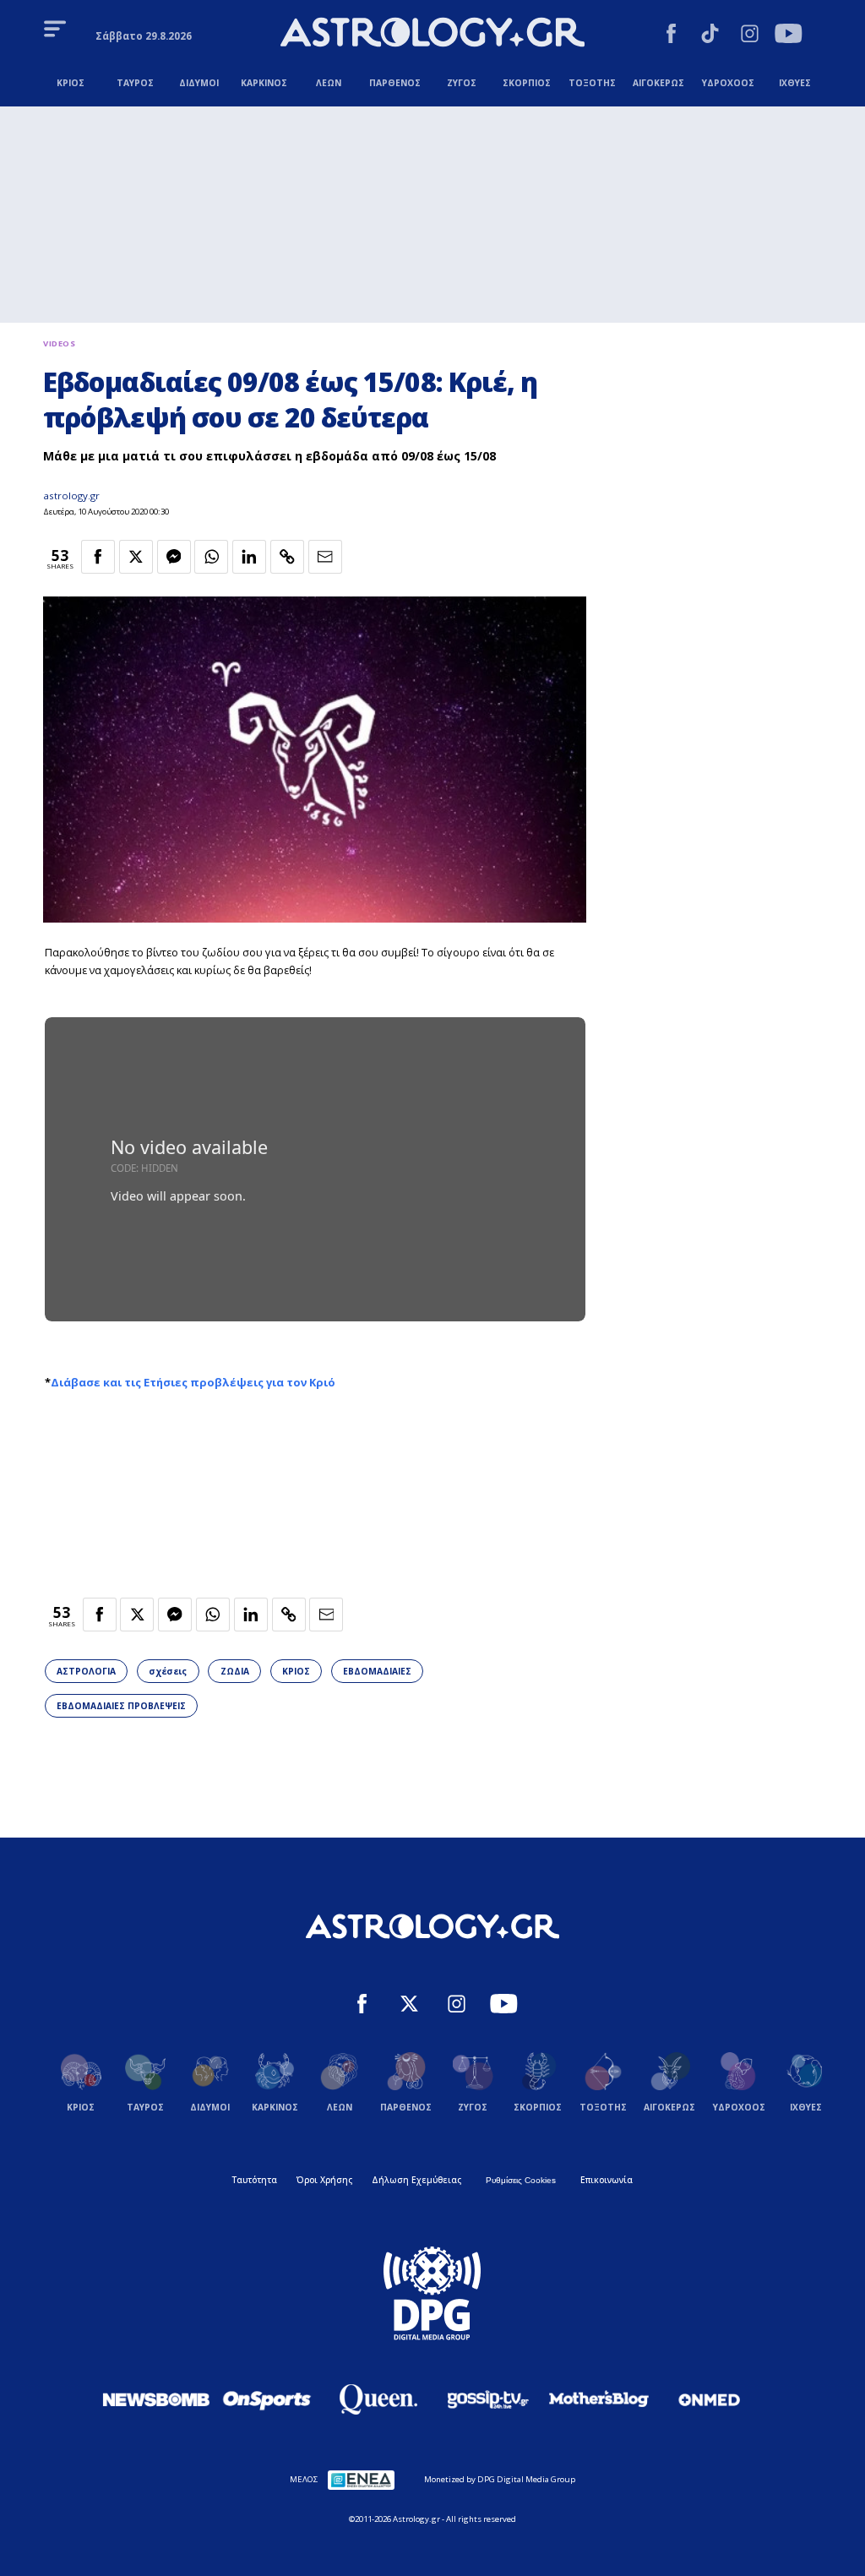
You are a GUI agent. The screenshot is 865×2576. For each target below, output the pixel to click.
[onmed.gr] (710, 2399)
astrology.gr (71, 496)
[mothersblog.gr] (599, 2399)
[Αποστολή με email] (325, 557)
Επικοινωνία (607, 2180)
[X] (409, 2006)
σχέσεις (168, 1671)
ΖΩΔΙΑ (235, 1671)
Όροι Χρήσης (324, 2180)
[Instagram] (750, 35)
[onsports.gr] (267, 2399)
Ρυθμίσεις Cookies (521, 2180)
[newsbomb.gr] (156, 2399)
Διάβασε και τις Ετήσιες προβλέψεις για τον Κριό (193, 1382)
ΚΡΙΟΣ (296, 1671)
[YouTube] (789, 35)
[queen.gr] (378, 2399)
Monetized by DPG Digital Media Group (500, 2479)
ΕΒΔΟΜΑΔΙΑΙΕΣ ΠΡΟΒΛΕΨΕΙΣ (121, 1706)
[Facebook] (671, 35)
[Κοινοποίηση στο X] (136, 557)
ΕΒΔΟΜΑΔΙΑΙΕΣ (377, 1671)
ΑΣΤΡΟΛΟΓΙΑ (86, 1671)
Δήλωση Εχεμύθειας (416, 2180)
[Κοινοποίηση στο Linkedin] (249, 557)
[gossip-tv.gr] (488, 2399)
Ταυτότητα (255, 2180)
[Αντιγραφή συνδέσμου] (287, 557)
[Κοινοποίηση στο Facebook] (98, 557)
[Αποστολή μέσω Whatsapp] (211, 557)
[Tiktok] (710, 35)
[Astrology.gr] (432, 34)
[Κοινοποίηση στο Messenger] (174, 557)
